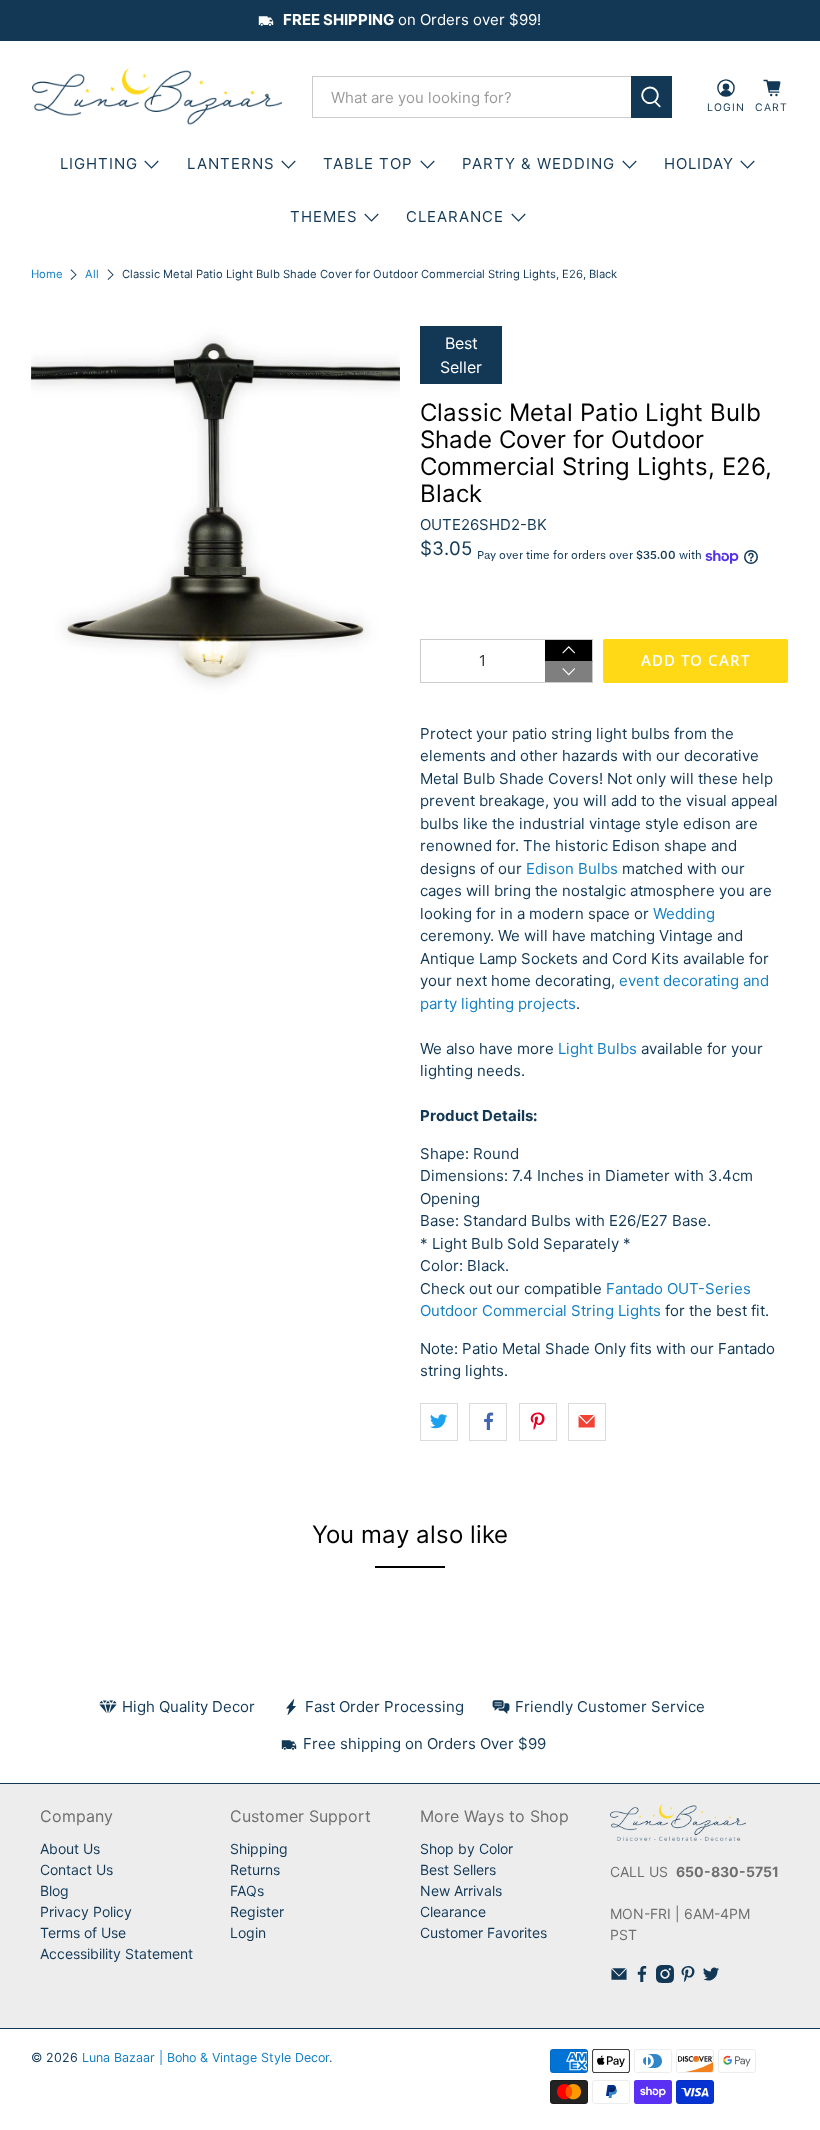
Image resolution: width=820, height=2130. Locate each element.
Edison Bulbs (572, 868)
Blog (54, 1890)
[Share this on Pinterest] (538, 1422)
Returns (255, 1869)
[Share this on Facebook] (488, 1422)
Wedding (684, 913)
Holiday (699, 163)
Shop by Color (466, 1848)
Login (248, 1932)
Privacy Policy (86, 1911)
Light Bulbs (597, 1048)
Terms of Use (83, 1932)
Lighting (99, 163)
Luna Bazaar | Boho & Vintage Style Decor (205, 2057)
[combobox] (472, 97)
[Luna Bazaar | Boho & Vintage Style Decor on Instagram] (665, 1977)
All (92, 274)
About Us (70, 1848)
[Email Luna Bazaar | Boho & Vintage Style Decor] (619, 1977)
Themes (324, 216)
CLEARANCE (455, 216)
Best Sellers (458, 1869)
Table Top (368, 163)
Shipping (259, 1848)
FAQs (247, 1890)
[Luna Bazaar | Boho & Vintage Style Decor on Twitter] (711, 1977)
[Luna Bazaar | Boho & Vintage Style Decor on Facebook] (642, 1977)
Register (257, 1911)
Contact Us (76, 1869)
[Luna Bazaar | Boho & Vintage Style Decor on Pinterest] (688, 1977)
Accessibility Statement (116, 1953)
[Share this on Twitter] (439, 1422)
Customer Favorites (483, 1932)
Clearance (453, 1911)
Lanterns (231, 163)
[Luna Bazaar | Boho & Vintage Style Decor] (157, 97)
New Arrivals (461, 1890)
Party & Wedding (538, 163)
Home (47, 274)
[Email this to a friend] (587, 1422)
